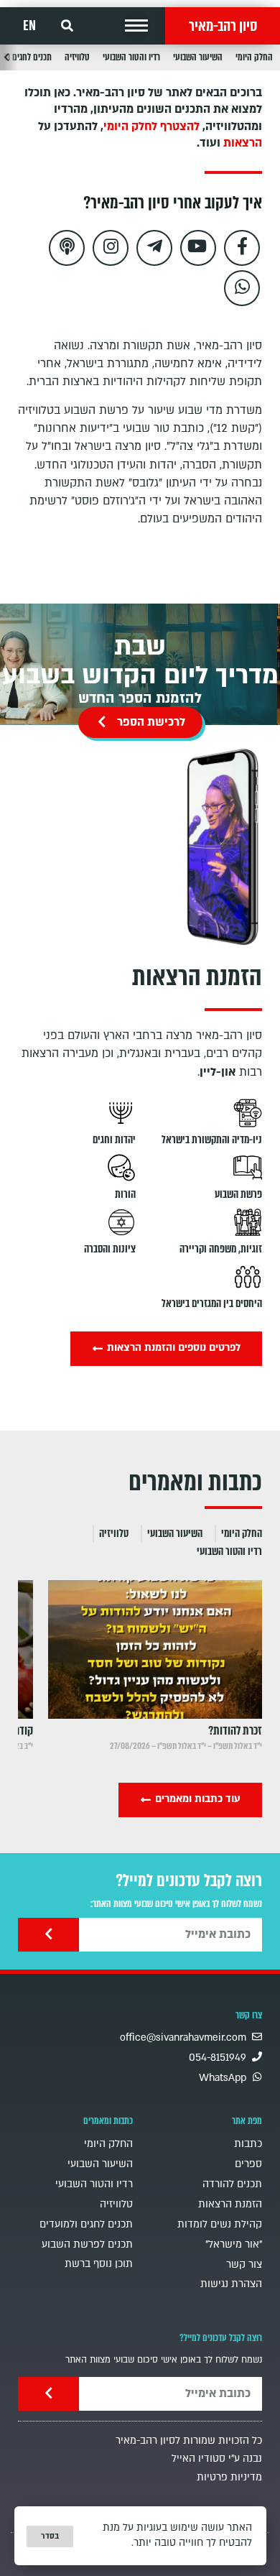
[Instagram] (111, 248)
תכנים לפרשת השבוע (87, 2244)
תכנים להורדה (232, 2184)
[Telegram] (154, 248)
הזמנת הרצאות (230, 2204)
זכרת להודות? (235, 1731)
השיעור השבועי (198, 57)
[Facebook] (242, 248)
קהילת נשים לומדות (220, 2224)
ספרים (248, 2164)
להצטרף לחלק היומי (151, 126)
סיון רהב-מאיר (223, 26)
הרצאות (243, 143)
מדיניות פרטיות (229, 2477)
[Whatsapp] (242, 288)
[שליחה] (48, 1935)
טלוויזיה (77, 57)
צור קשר (244, 2265)
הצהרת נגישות (231, 2284)
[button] (136, 26)
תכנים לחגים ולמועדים (86, 2224)
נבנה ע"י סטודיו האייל (217, 2459)
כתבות (248, 2144)
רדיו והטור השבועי (131, 57)
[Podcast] (67, 248)
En (29, 26)
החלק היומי (254, 57)
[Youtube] (198, 248)
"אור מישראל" (234, 2244)
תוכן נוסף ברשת (99, 2264)
